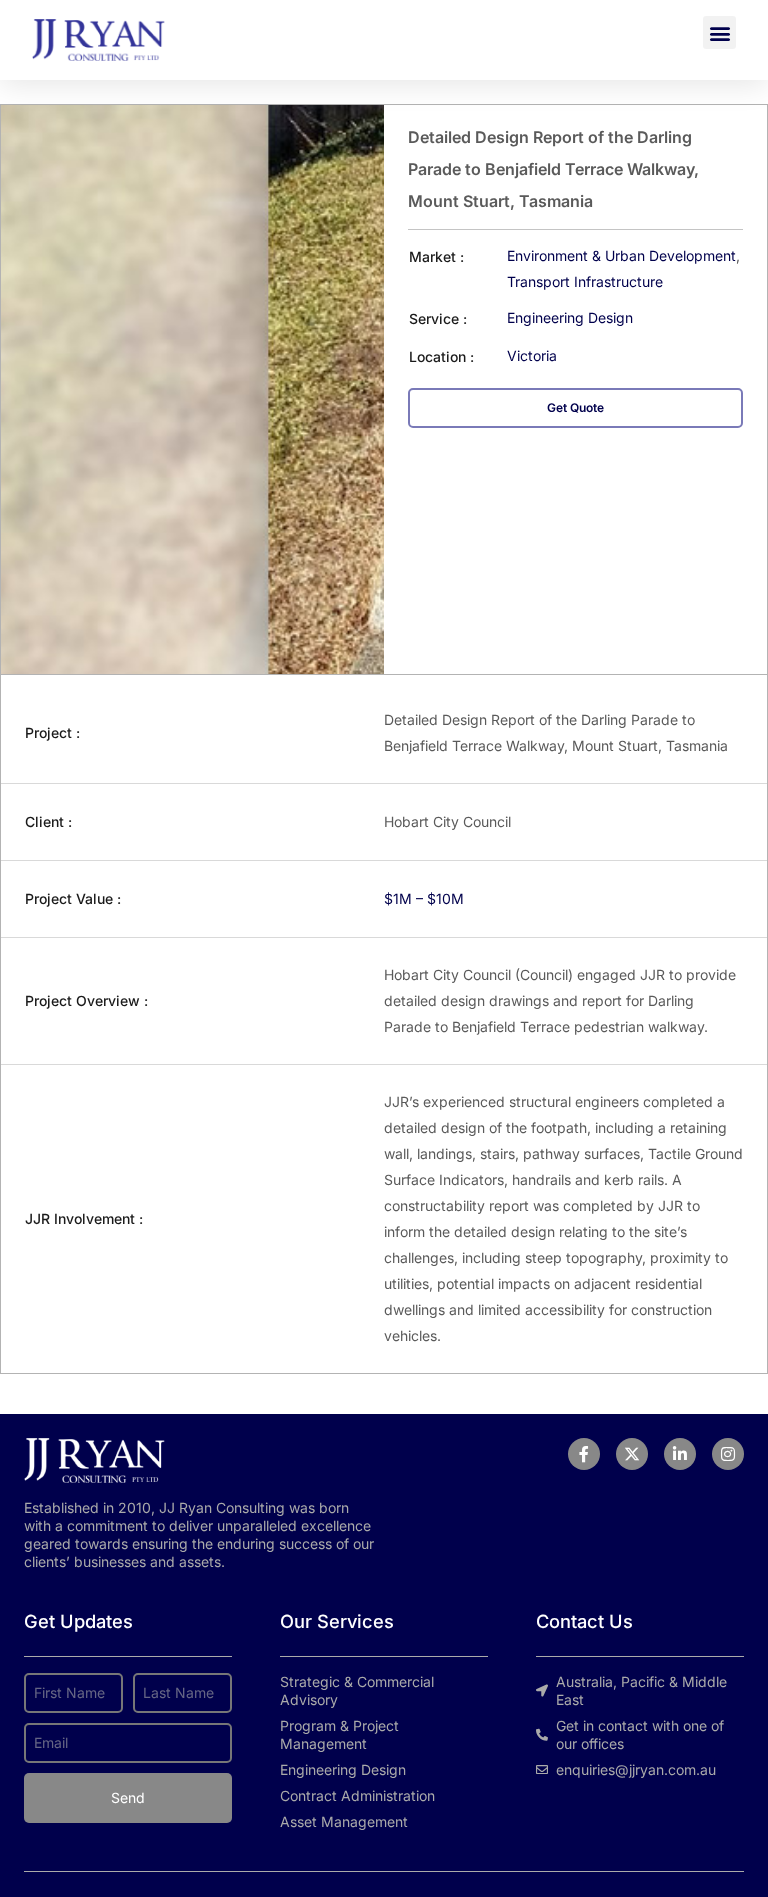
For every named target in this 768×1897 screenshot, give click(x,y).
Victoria (532, 355)
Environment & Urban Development (621, 255)
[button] (719, 32)
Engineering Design (570, 317)
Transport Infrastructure (585, 281)
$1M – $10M (424, 898)
